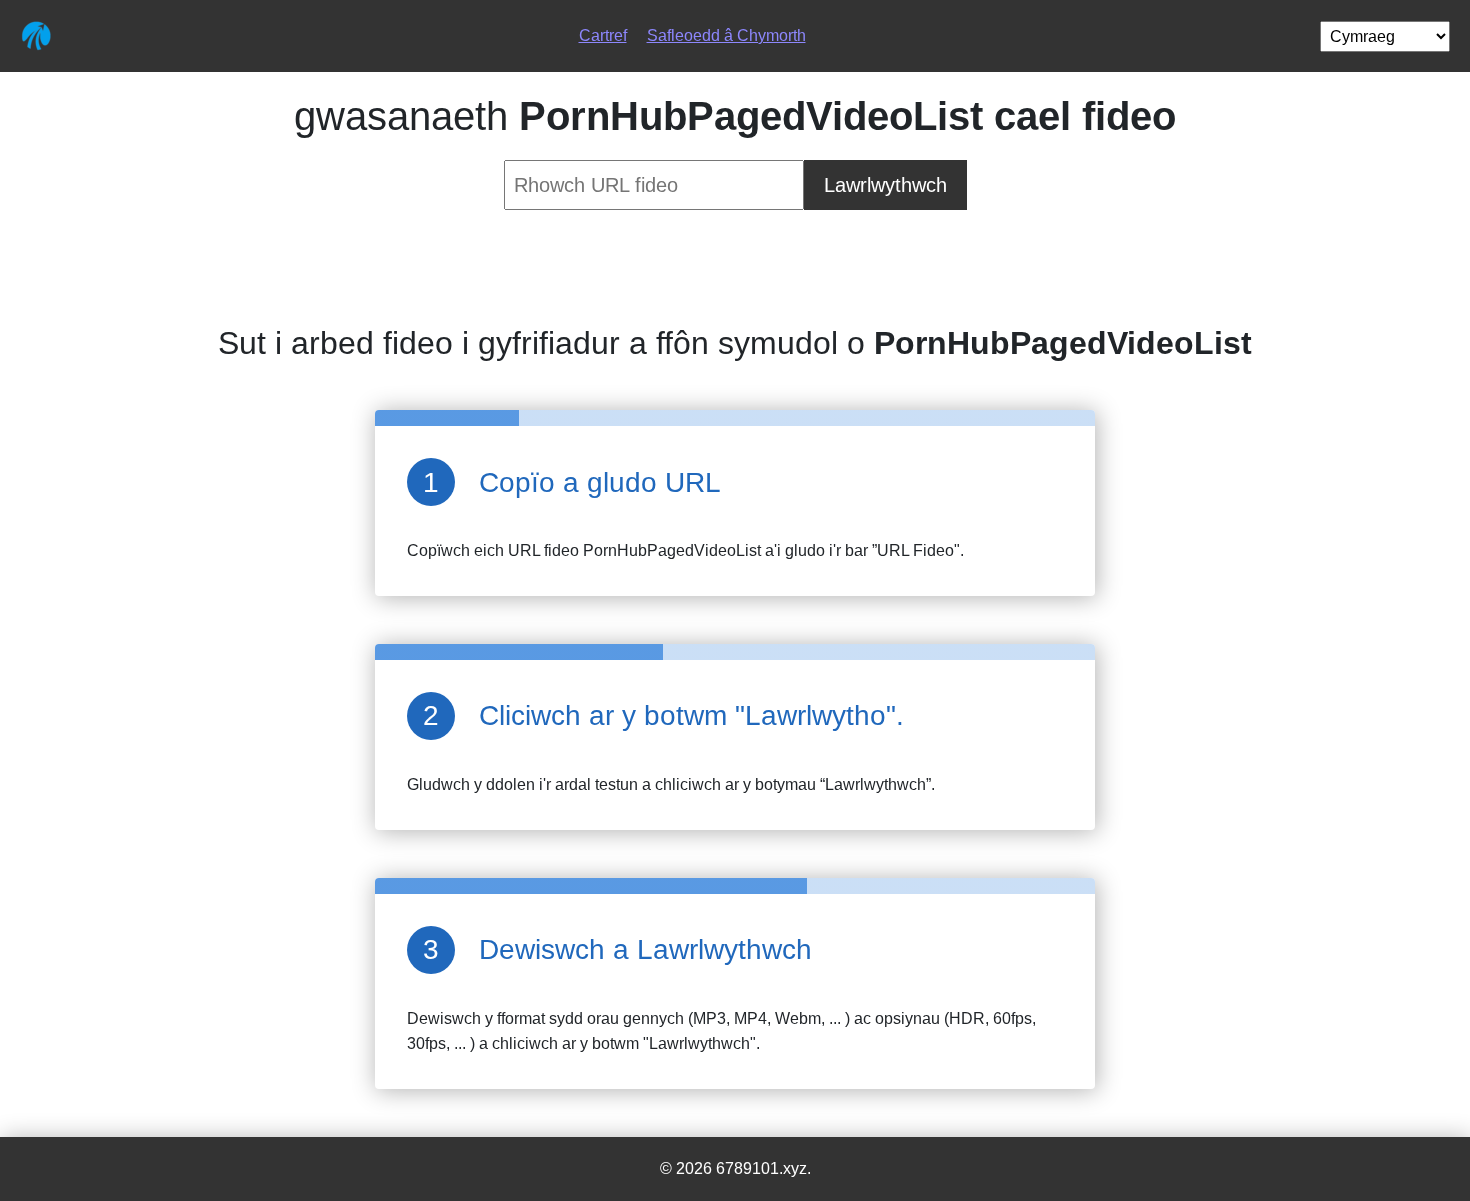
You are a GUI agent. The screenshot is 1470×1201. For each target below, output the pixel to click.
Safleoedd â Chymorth (726, 35)
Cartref (603, 35)
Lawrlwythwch (885, 185)
